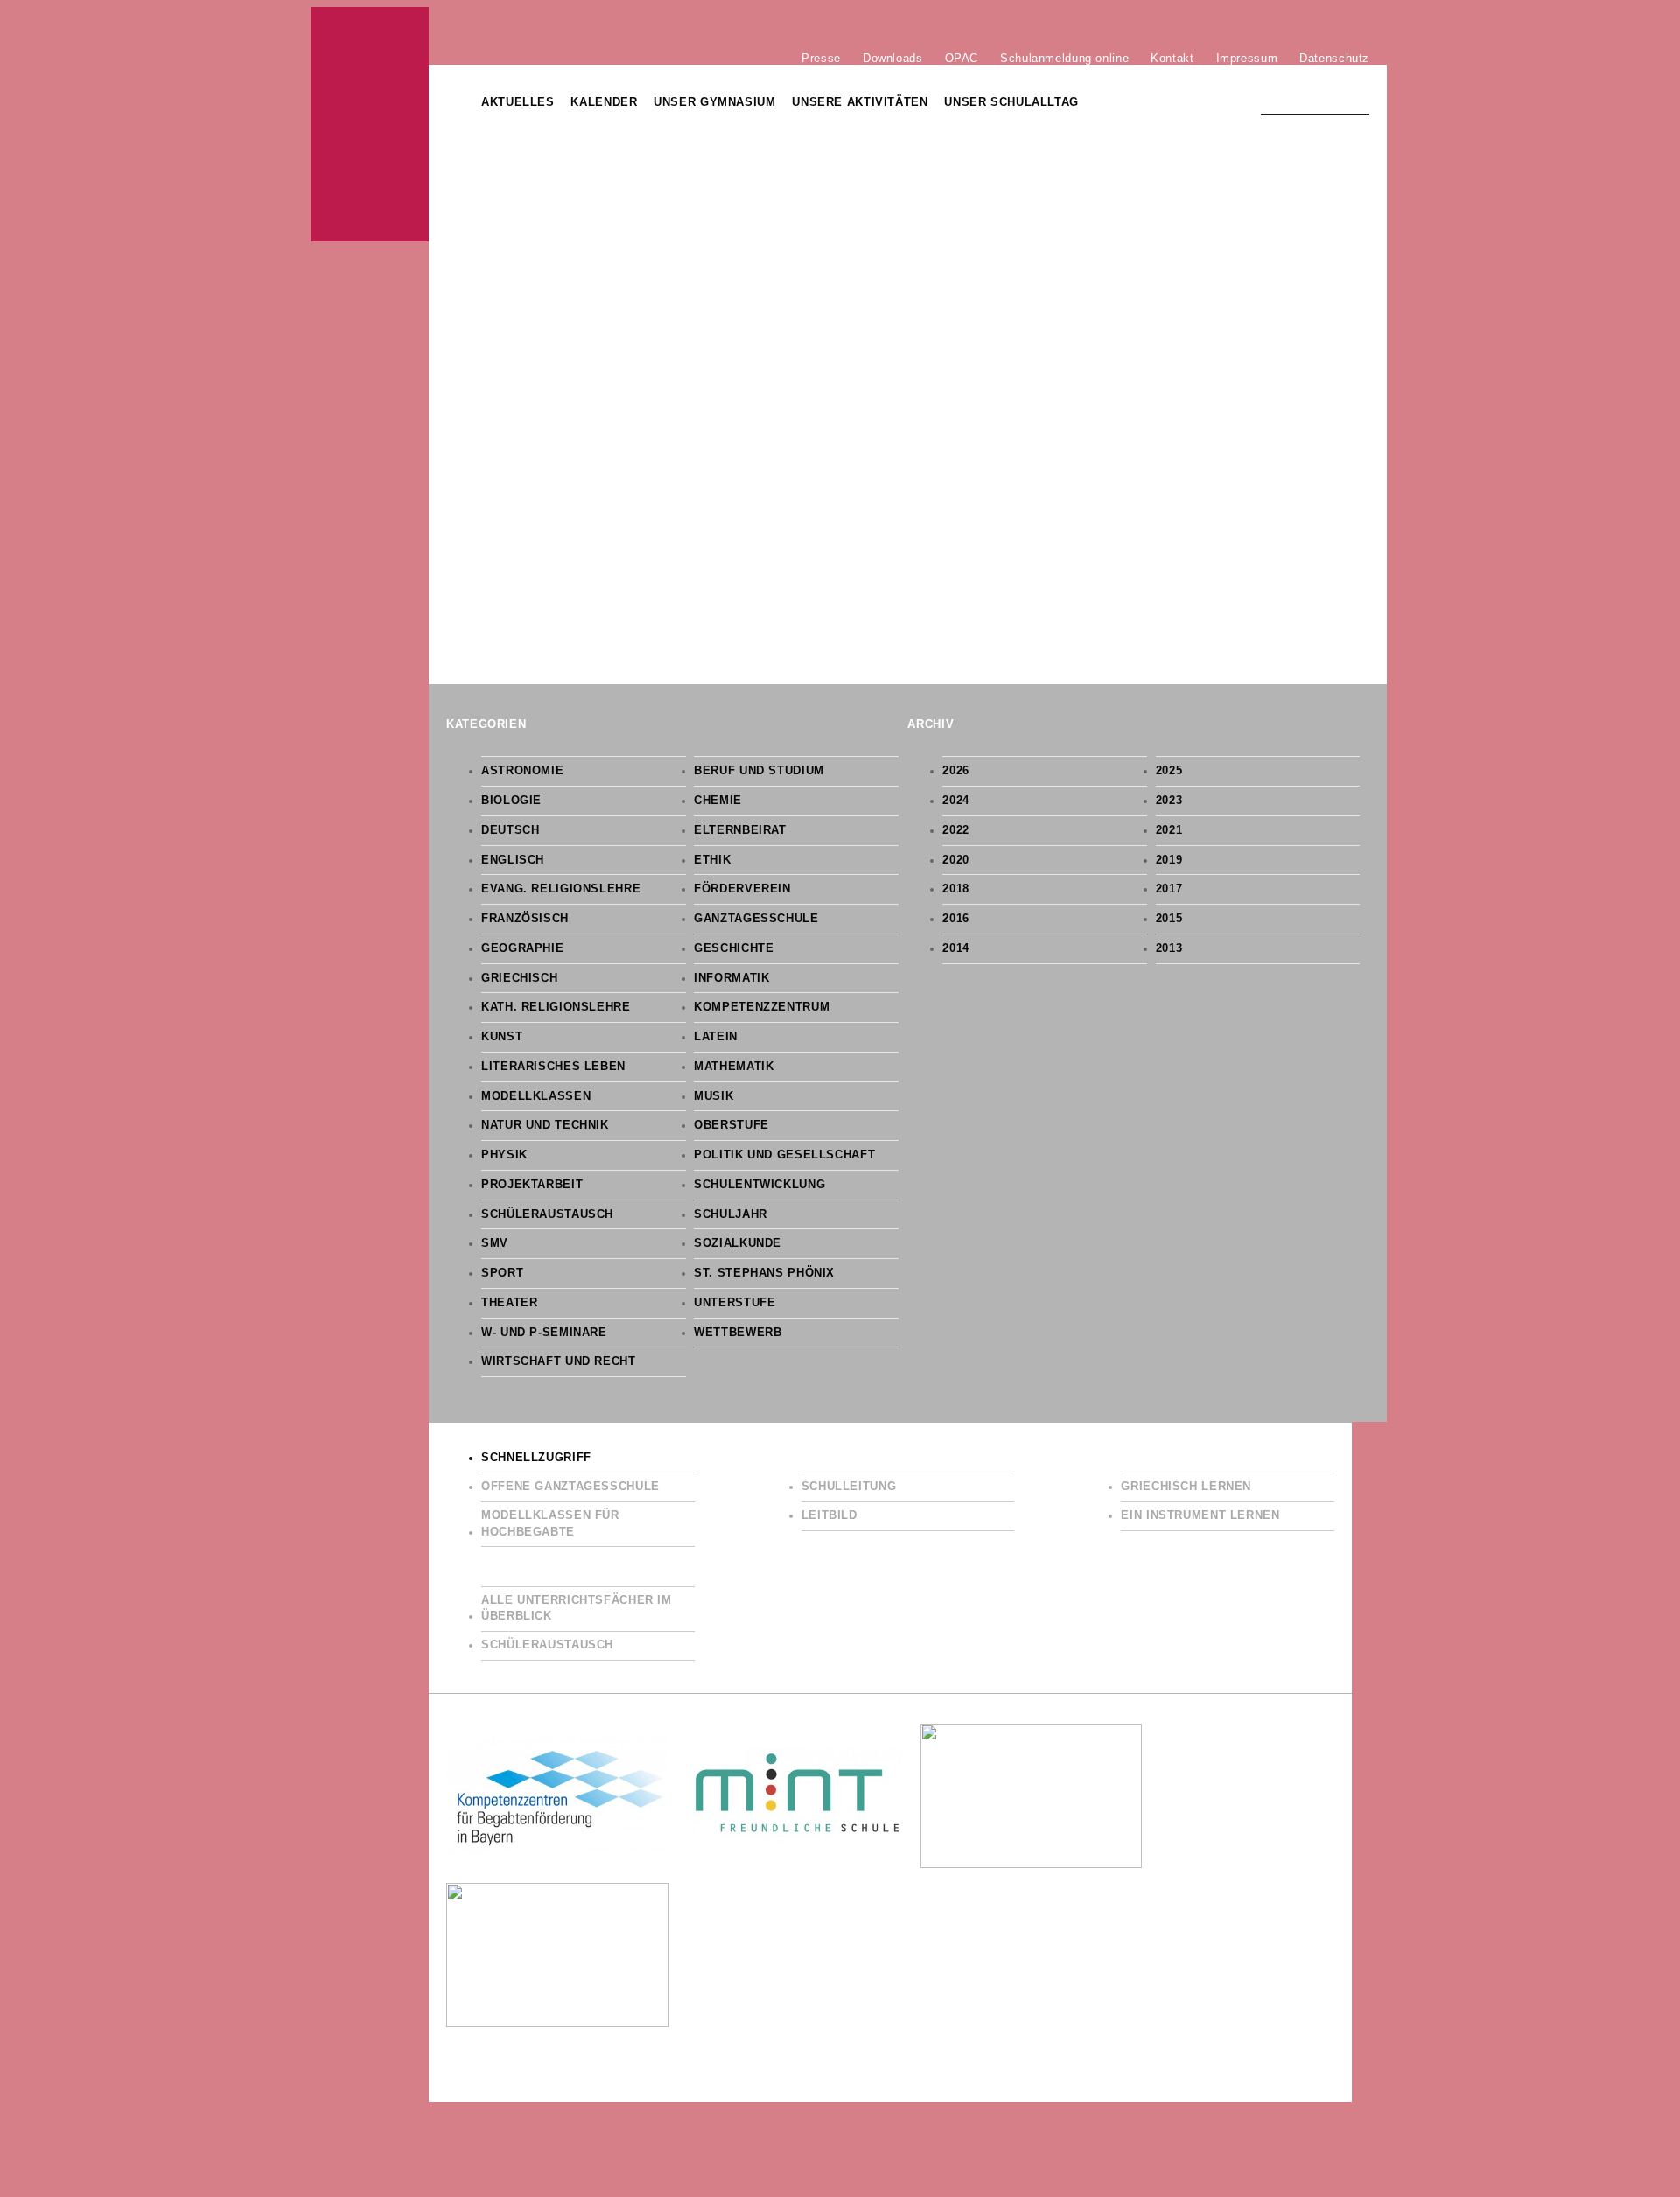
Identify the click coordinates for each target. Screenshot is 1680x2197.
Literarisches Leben (553, 1067)
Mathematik (734, 1067)
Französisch (525, 919)
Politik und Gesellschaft (784, 1155)
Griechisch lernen (1186, 1487)
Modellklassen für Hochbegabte (550, 1524)
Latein (716, 1037)
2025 (1169, 771)
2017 (1169, 889)
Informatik (731, 978)
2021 (1169, 830)
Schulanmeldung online (1064, 58)
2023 (1169, 801)
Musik (714, 1096)
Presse (821, 58)
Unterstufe (735, 1303)
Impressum (1247, 58)
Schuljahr (731, 1214)
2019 (1169, 860)
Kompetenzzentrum (762, 1007)
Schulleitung (849, 1487)
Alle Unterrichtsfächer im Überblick (577, 1609)
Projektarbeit (532, 1185)
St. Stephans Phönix (764, 1273)
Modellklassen (536, 1096)
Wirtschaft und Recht (559, 1361)
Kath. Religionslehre (556, 1007)
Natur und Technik (545, 1125)
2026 (956, 771)
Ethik (712, 860)
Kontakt (1172, 58)
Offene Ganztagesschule (570, 1487)
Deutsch (510, 830)
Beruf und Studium (759, 771)
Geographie (522, 948)
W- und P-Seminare (544, 1333)
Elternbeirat (740, 830)
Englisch (513, 860)
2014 (956, 948)
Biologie (511, 801)
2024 (956, 801)
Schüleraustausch (547, 1214)
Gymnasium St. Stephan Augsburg (370, 124)
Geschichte (734, 948)
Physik (504, 1155)
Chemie (718, 801)
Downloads (893, 58)
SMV (495, 1243)
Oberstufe (731, 1125)
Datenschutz (1334, 58)
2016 (956, 919)
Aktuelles (518, 102)
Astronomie (522, 771)
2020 (956, 860)
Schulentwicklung (759, 1185)
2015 (1169, 919)
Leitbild (829, 1515)
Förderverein (742, 889)
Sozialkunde (738, 1243)
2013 (1169, 948)
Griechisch (519, 978)
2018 (956, 889)
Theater (509, 1303)
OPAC (962, 58)
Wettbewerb (738, 1333)
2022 (956, 830)
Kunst (502, 1037)
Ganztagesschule (756, 919)
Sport (502, 1273)
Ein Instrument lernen (1200, 1515)
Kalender (604, 102)
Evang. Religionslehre (561, 889)
